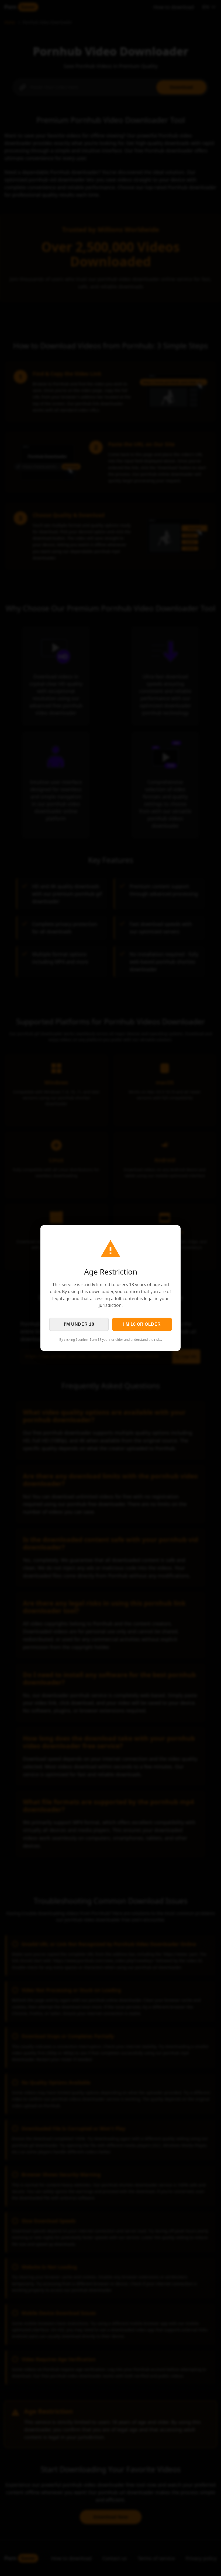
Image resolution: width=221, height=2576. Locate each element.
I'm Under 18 (79, 1324)
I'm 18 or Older (142, 1324)
